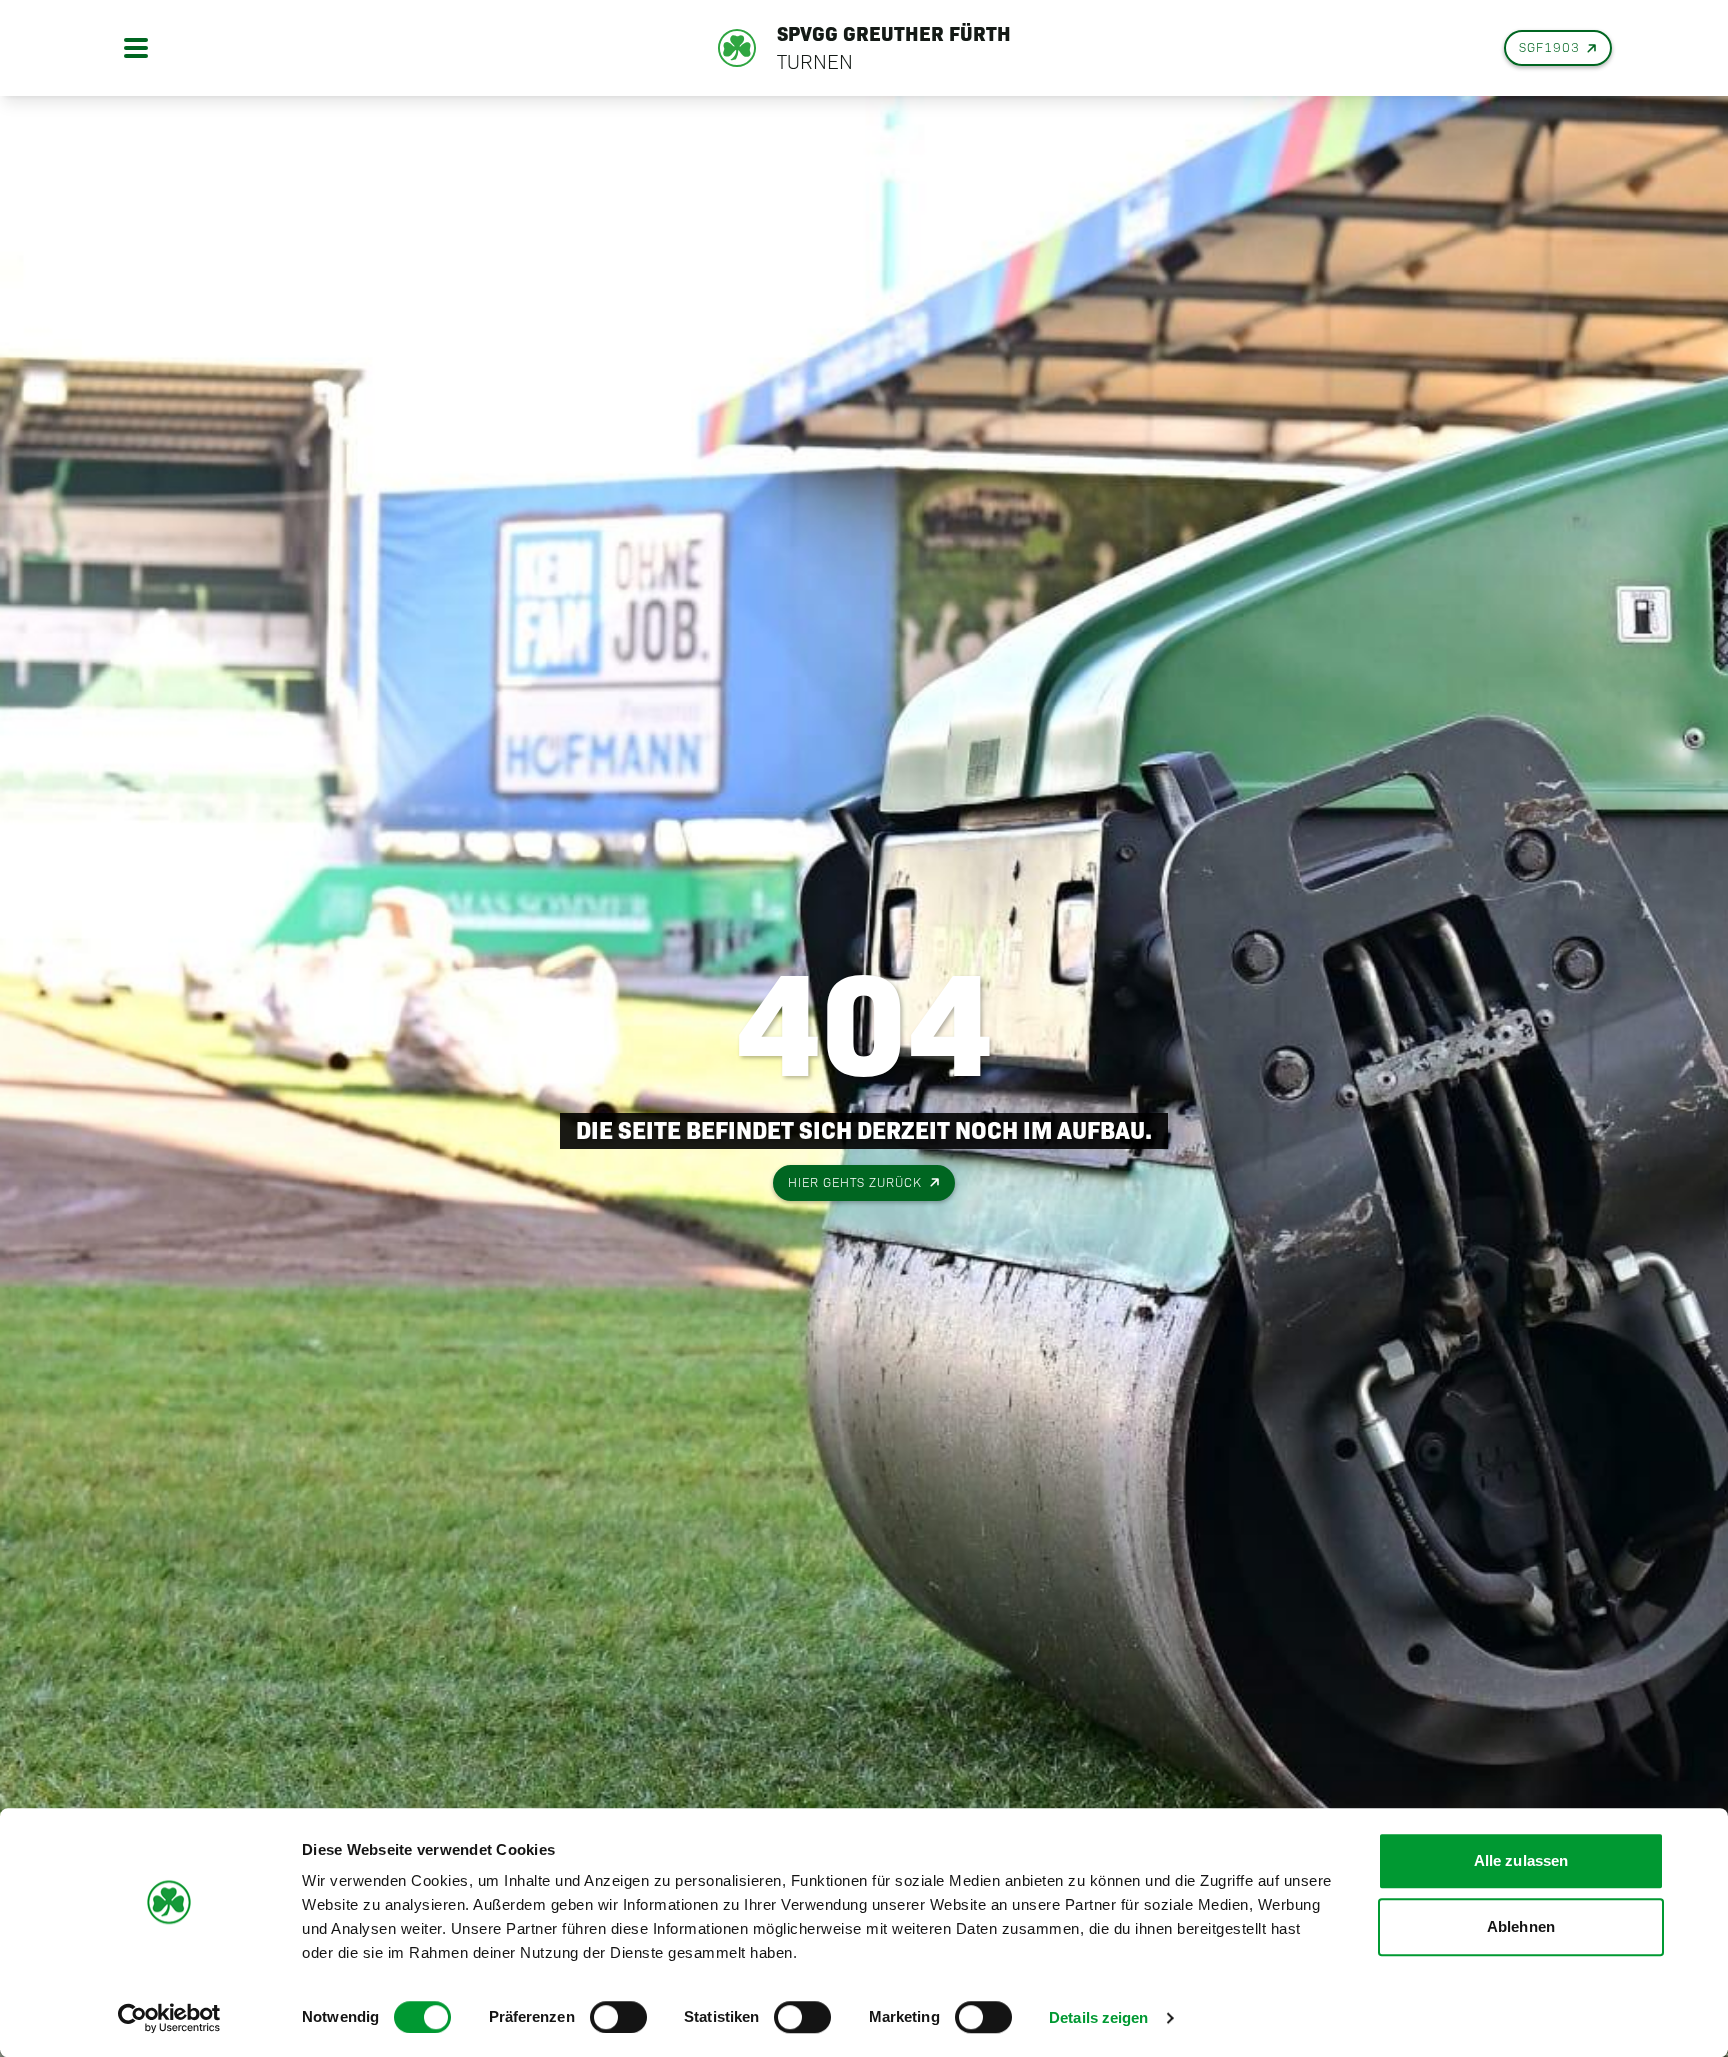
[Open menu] (136, 48)
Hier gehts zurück (855, 1182)
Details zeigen (1098, 2017)
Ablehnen (1521, 1926)
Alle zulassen (1521, 1860)
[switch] (618, 2017)
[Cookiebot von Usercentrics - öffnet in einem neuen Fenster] (169, 2018)
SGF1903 (1549, 47)
